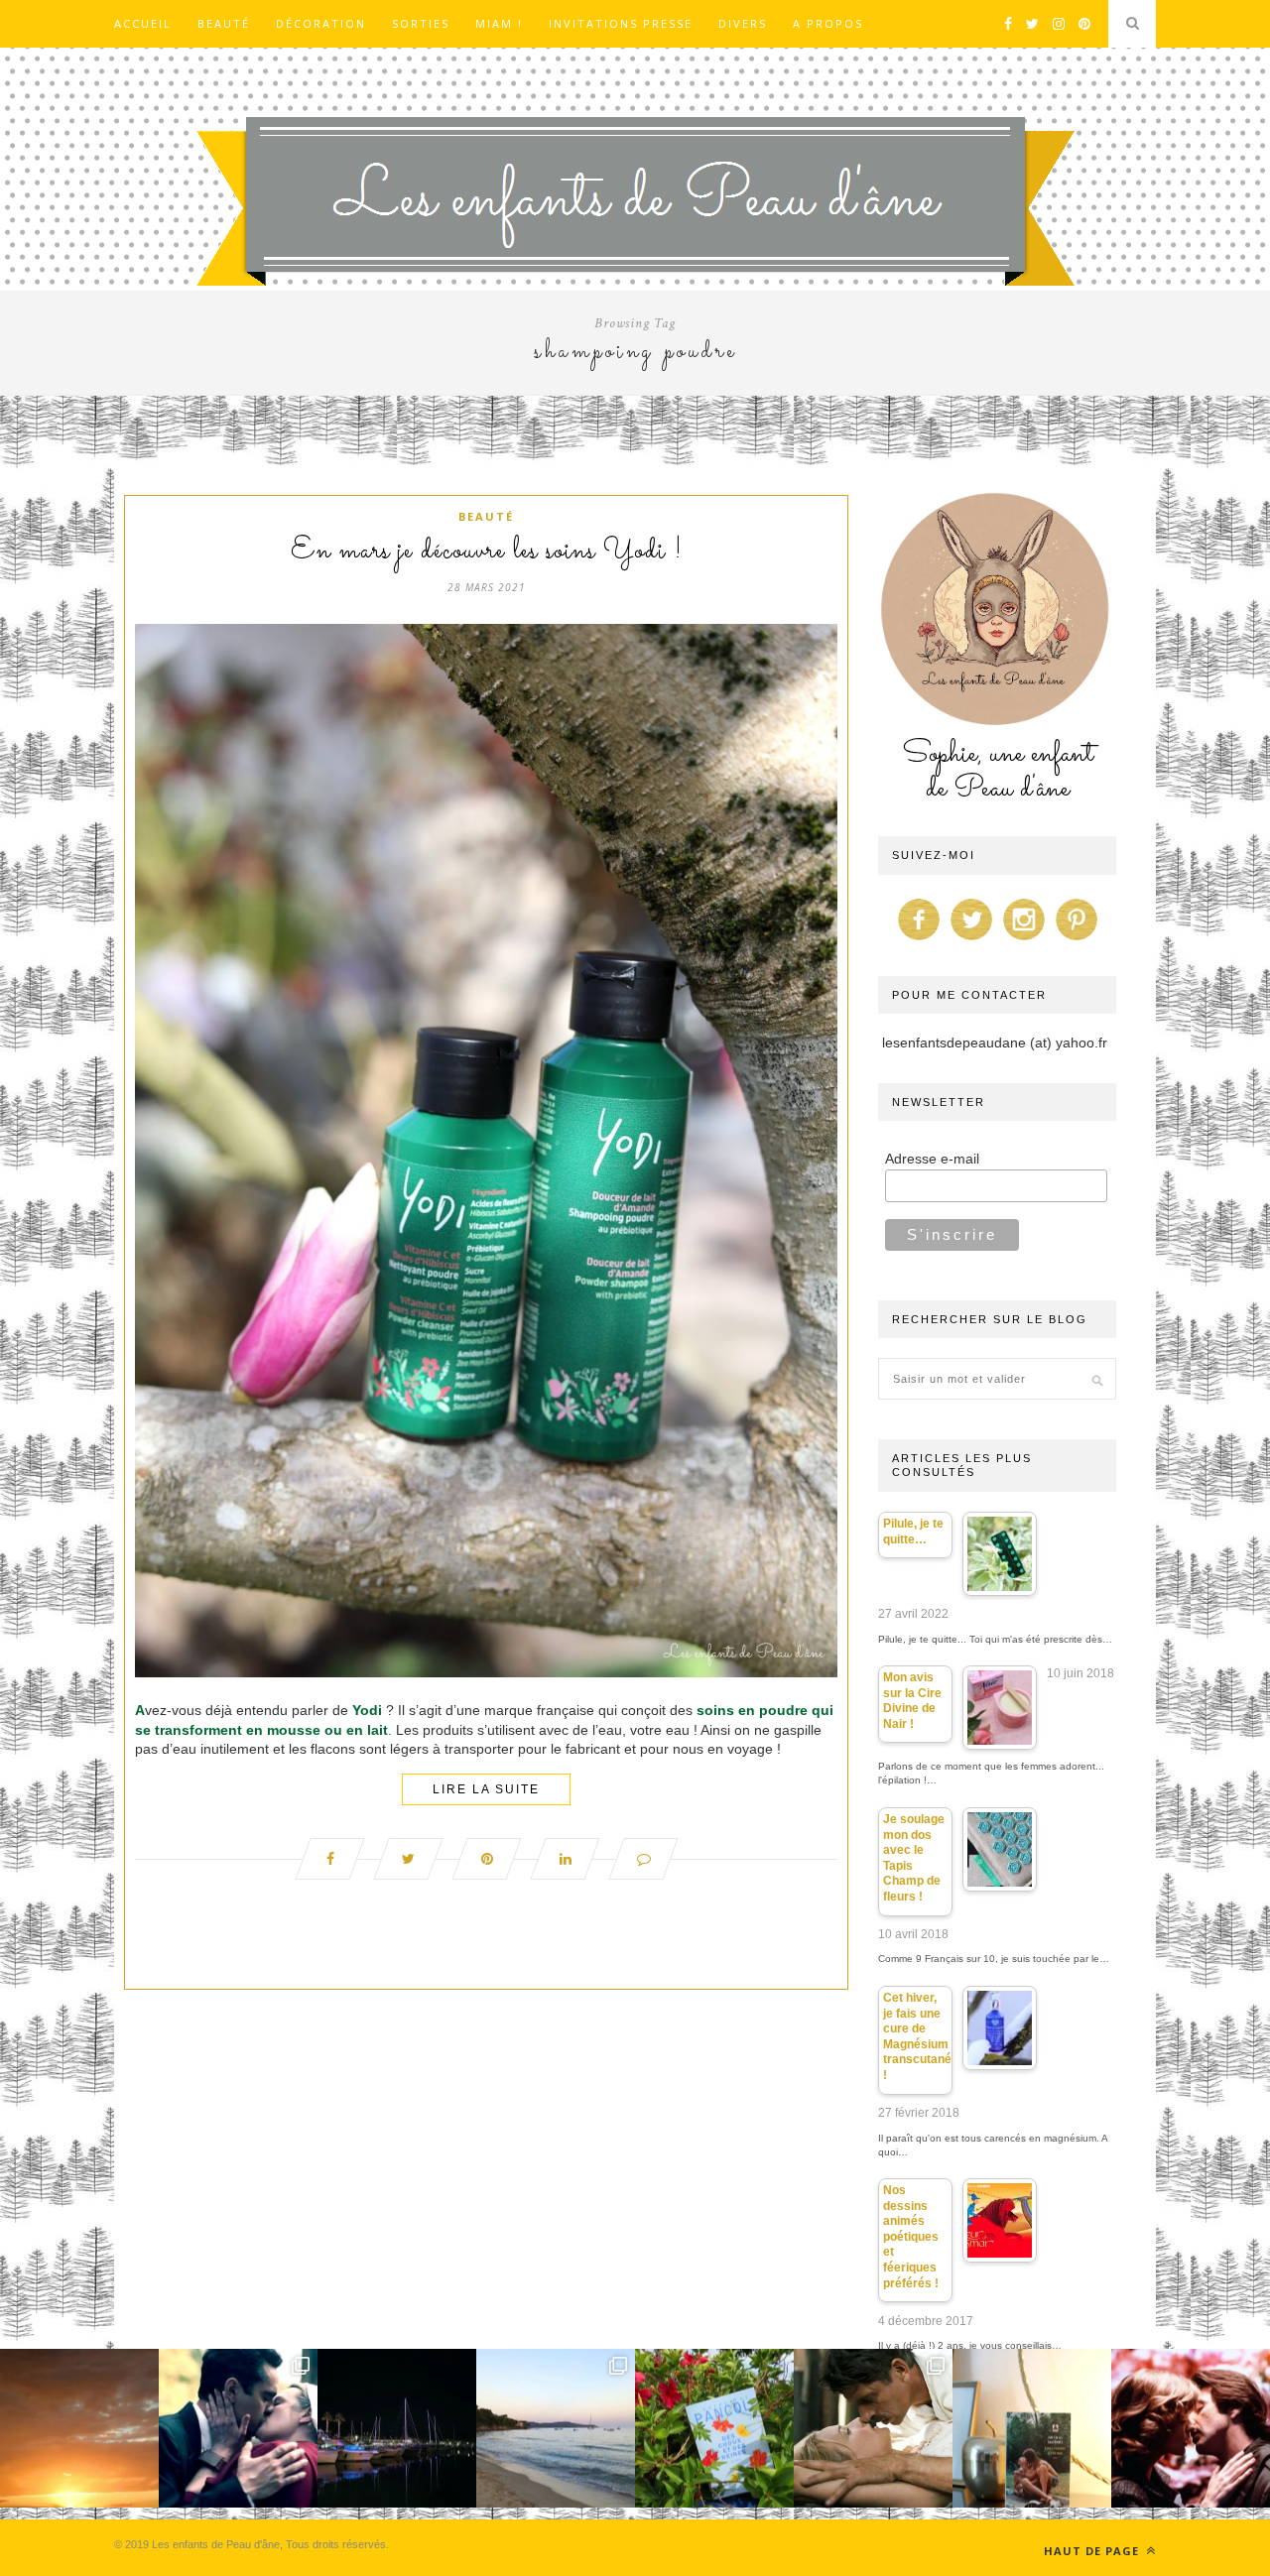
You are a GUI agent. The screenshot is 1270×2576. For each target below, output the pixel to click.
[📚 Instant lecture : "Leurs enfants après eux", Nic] (1032, 2428)
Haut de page (1093, 2551)
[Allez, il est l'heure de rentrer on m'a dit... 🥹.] (79, 2428)
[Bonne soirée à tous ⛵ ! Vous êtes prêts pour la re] (397, 2428)
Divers (743, 23)
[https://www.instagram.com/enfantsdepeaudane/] (1024, 940)
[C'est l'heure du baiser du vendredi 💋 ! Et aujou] (238, 2428)
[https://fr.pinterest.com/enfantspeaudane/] (1077, 940)
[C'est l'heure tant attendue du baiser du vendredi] (873, 2428)
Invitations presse (621, 23)
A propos (828, 23)
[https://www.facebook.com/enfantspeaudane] (919, 940)
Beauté (224, 23)
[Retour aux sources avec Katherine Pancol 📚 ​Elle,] (714, 2428)
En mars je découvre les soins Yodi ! (487, 552)
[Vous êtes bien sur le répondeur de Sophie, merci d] (556, 2428)
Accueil (143, 23)
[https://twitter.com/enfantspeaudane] (971, 940)
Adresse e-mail (932, 1159)
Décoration (321, 23)
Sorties (421, 23)
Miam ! (499, 23)
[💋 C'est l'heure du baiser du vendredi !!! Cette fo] (1191, 2428)
